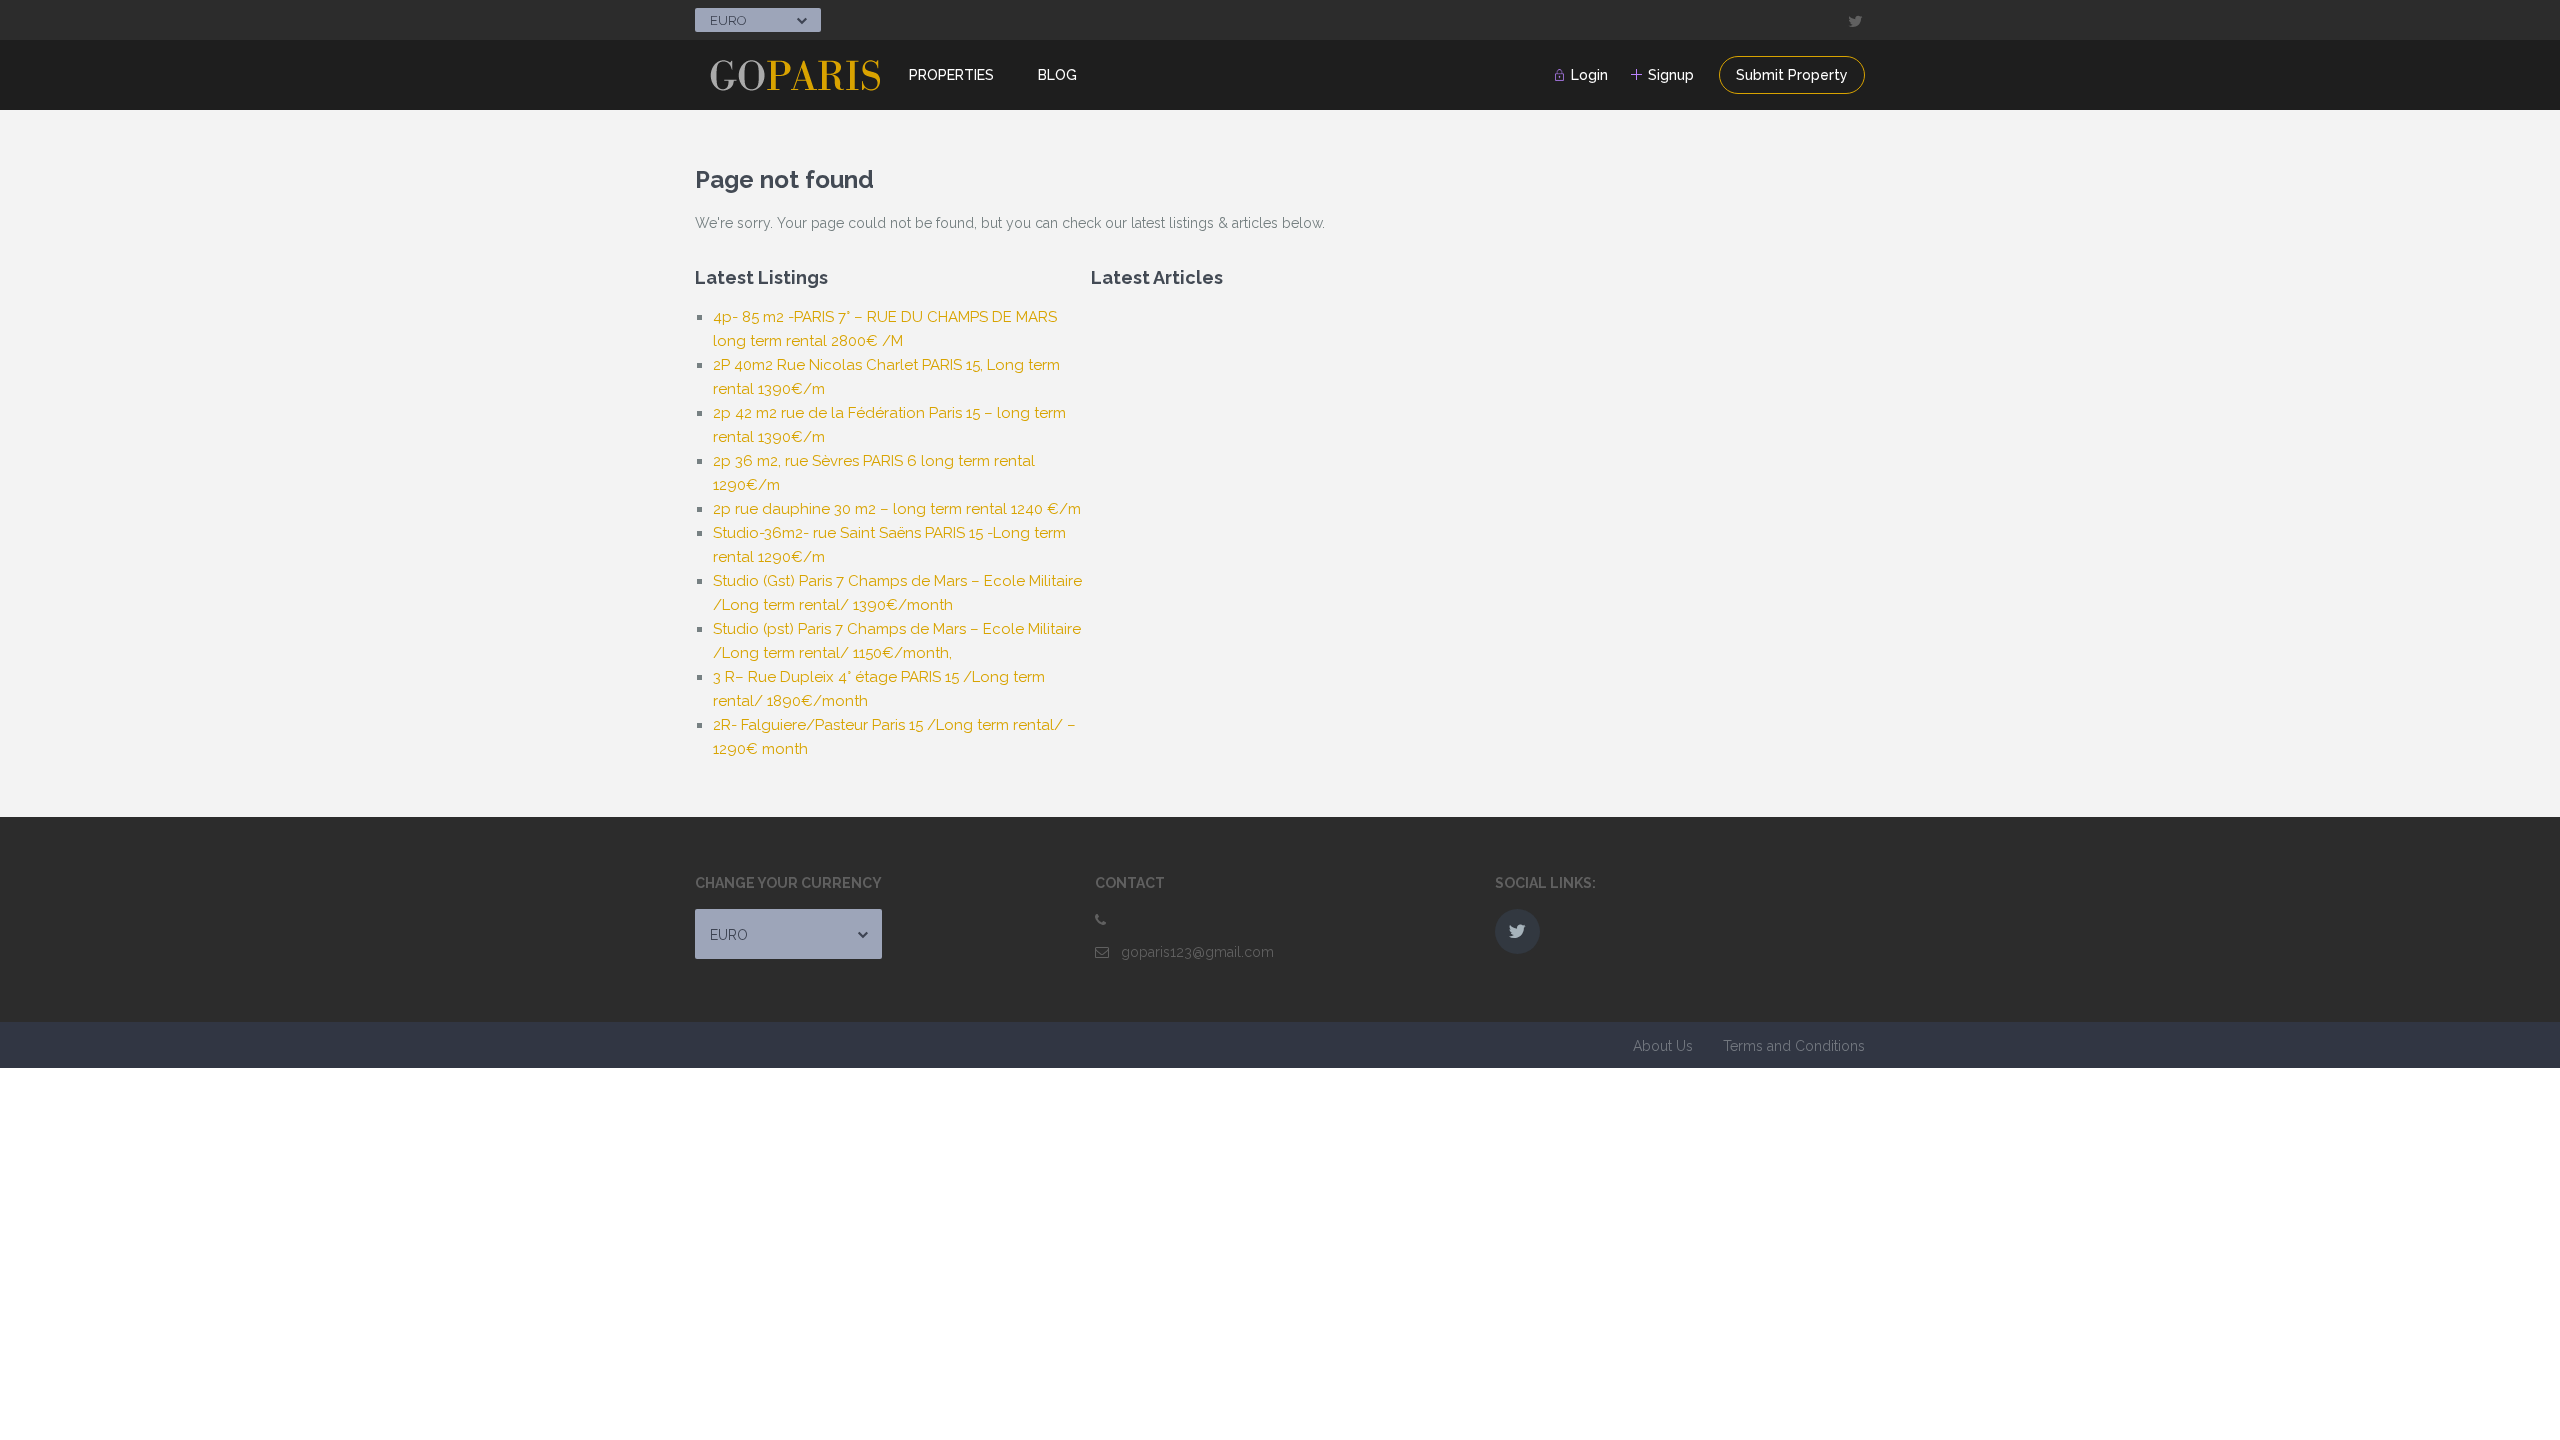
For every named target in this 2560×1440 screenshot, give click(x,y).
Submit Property (1792, 75)
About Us (1663, 1046)
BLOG (1057, 75)
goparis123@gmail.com (1197, 952)
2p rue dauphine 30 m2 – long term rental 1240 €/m (897, 509)
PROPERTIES (951, 75)
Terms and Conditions (1794, 1046)
